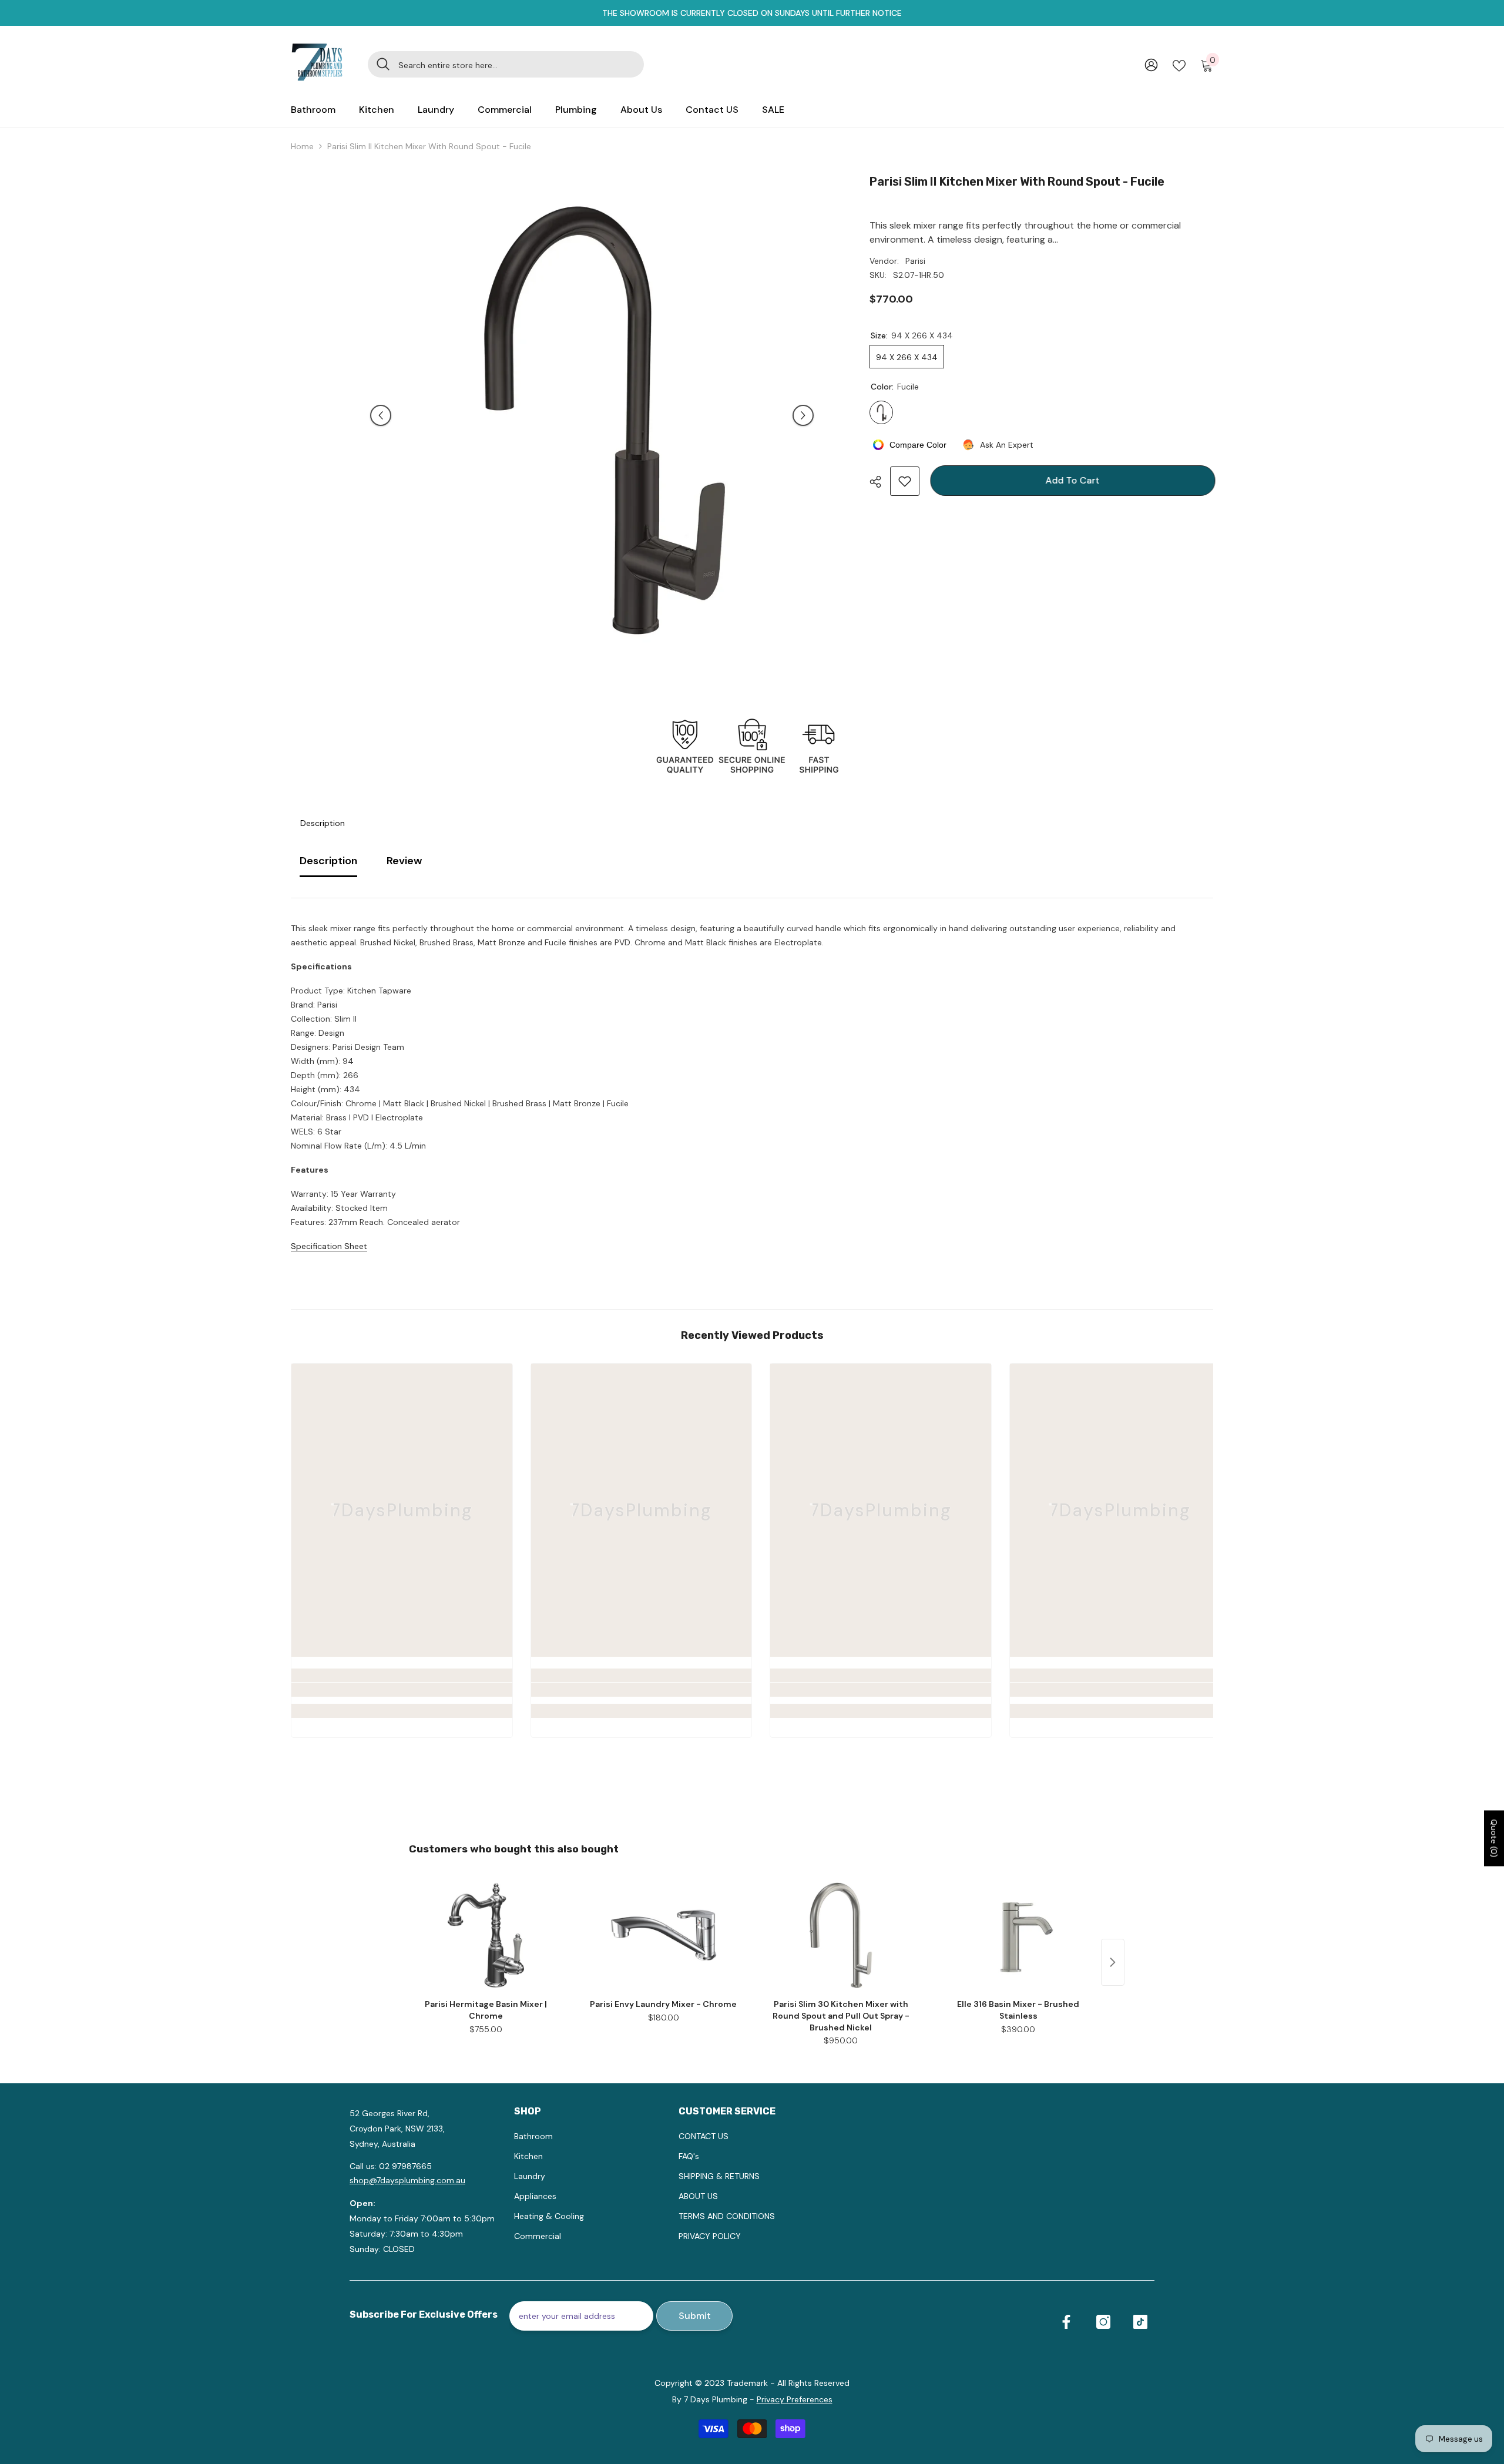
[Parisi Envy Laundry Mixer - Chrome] (663, 1935)
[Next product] (1113, 1962)
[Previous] (381, 415)
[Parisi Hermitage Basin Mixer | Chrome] (486, 1935)
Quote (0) (1494, 1838)
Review (404, 861)
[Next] (803, 415)
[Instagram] (1103, 2322)
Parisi (915, 261)
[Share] (880, 482)
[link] (402, 1690)
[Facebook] (1066, 2322)
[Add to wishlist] (905, 481)
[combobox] (517, 64)
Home (302, 146)
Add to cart (1070, 480)
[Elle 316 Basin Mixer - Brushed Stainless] (1018, 1935)
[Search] (506, 64)
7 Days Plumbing (716, 2399)
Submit (695, 2316)
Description (323, 823)
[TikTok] (1140, 2322)
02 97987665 (405, 2166)
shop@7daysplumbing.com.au (407, 2180)
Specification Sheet (329, 1246)
